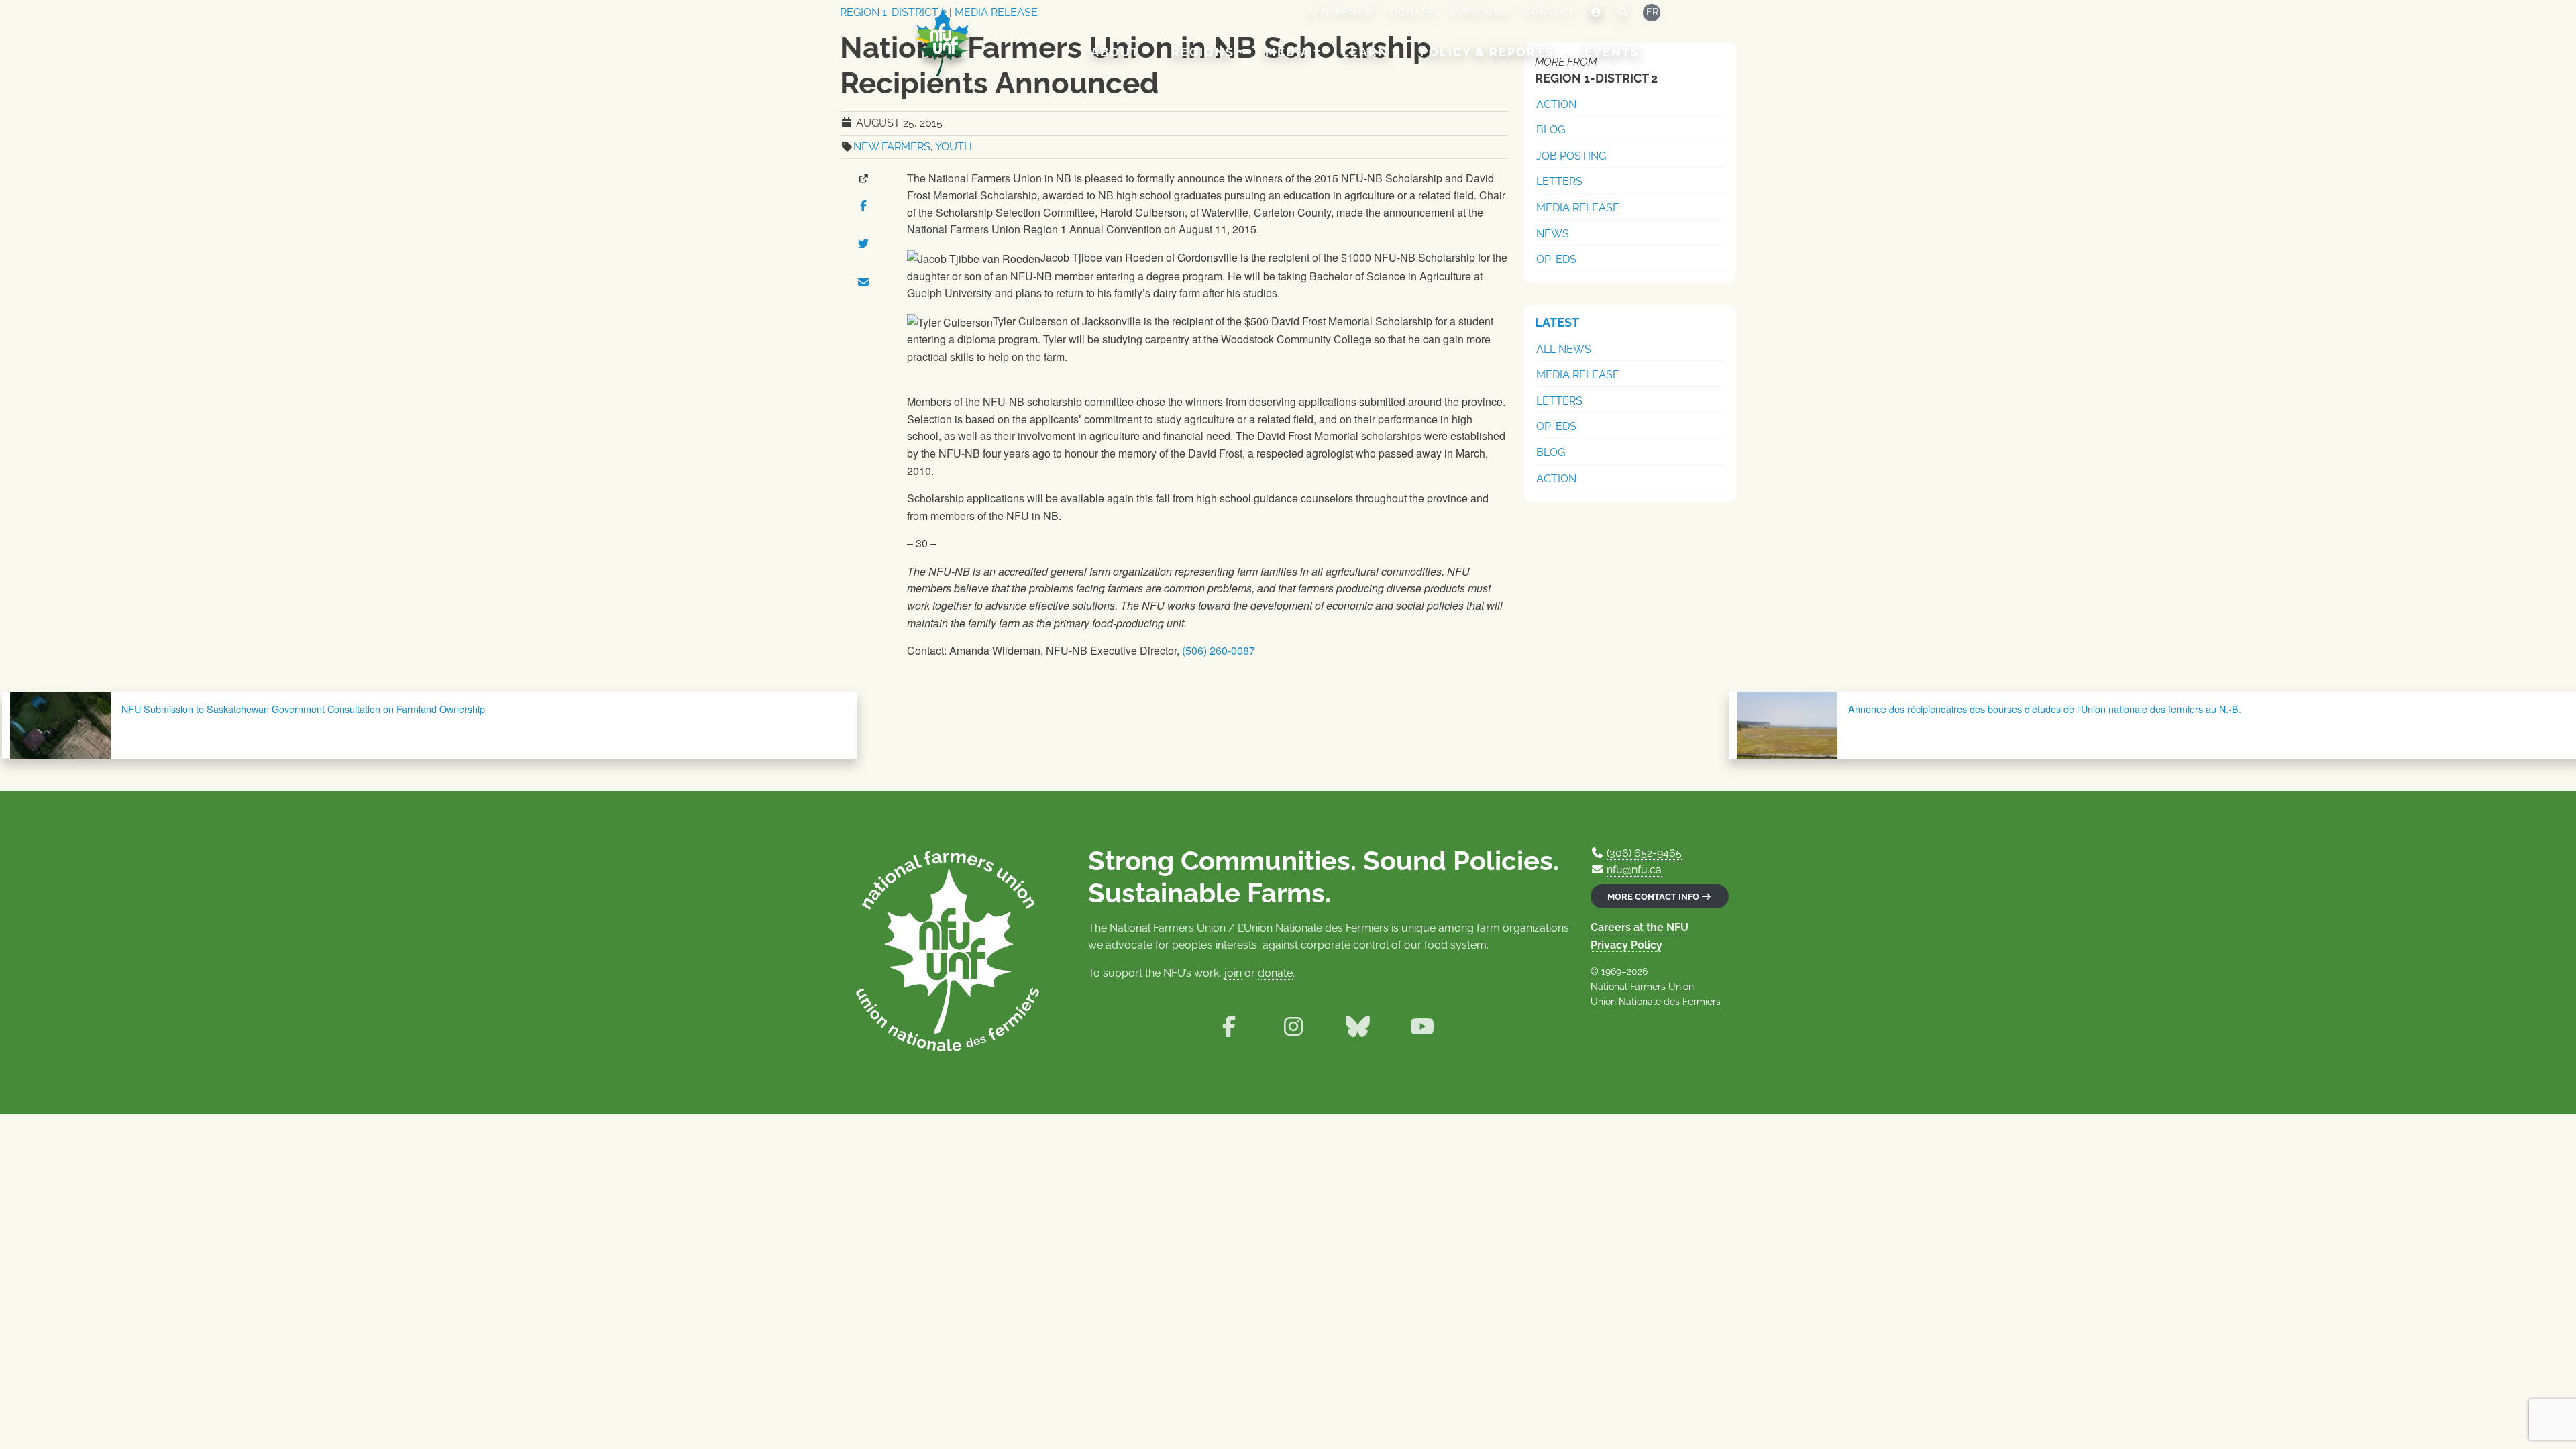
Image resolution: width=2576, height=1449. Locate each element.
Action (1556, 104)
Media (1288, 52)
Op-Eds (1556, 259)
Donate (1412, 12)
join (1233, 973)
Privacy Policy (1626, 945)
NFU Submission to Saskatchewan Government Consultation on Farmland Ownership (303, 709)
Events (1612, 52)
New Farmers (892, 147)
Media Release (1578, 208)
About (1115, 52)
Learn (1365, 52)
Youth (954, 147)
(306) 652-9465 (1644, 853)
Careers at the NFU (1640, 927)
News (1553, 234)
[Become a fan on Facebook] (1229, 1027)
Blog (1551, 130)
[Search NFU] (1624, 13)
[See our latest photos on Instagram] (1293, 1027)
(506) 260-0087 (1219, 650)
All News (1564, 349)
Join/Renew (1340, 12)
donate (1275, 973)
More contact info (1654, 897)
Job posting (1571, 156)
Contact (1549, 12)
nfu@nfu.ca (1634, 870)
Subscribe (1479, 12)
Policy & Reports (1487, 52)
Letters (1559, 181)
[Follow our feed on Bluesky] (1358, 1027)
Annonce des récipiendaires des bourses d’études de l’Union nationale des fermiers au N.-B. (2045, 709)
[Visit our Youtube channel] (1422, 1027)
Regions (1203, 52)
